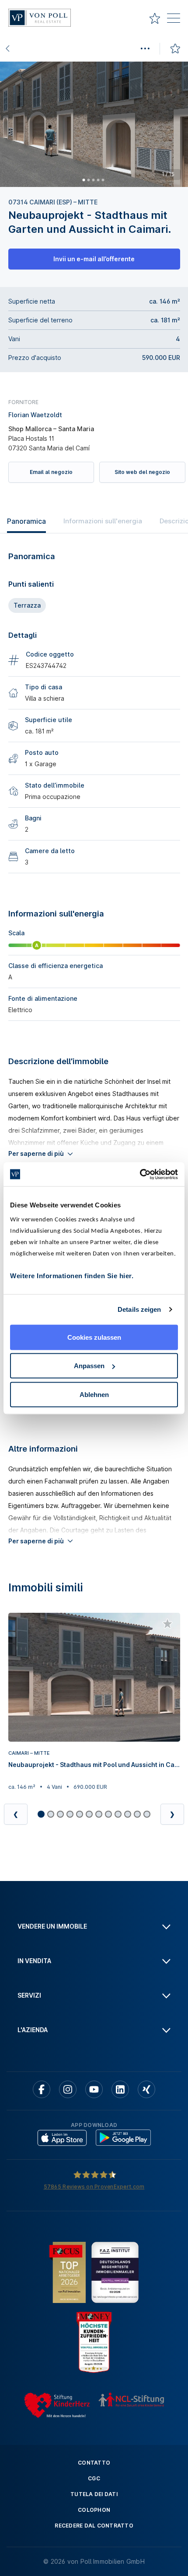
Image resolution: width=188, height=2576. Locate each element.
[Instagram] (68, 2089)
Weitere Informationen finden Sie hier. (72, 1275)
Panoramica (26, 521)
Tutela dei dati (94, 2494)
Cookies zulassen (94, 1337)
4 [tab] (98, 180)
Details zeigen (139, 1309)
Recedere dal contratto (94, 2526)
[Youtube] (94, 2089)
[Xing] (146, 2089)
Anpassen (89, 1366)
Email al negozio (51, 472)
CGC (94, 2478)
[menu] (174, 20)
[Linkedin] (120, 2089)
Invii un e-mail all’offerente (94, 259)
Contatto (94, 2463)
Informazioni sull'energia (103, 521)
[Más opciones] (145, 48)
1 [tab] (84, 180)
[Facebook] (42, 2089)
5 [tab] (103, 180)
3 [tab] (93, 180)
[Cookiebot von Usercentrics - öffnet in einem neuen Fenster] (140, 1174)
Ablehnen (94, 1394)
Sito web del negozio (142, 472)
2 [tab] (88, 180)
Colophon (94, 2510)
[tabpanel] (94, 124)
